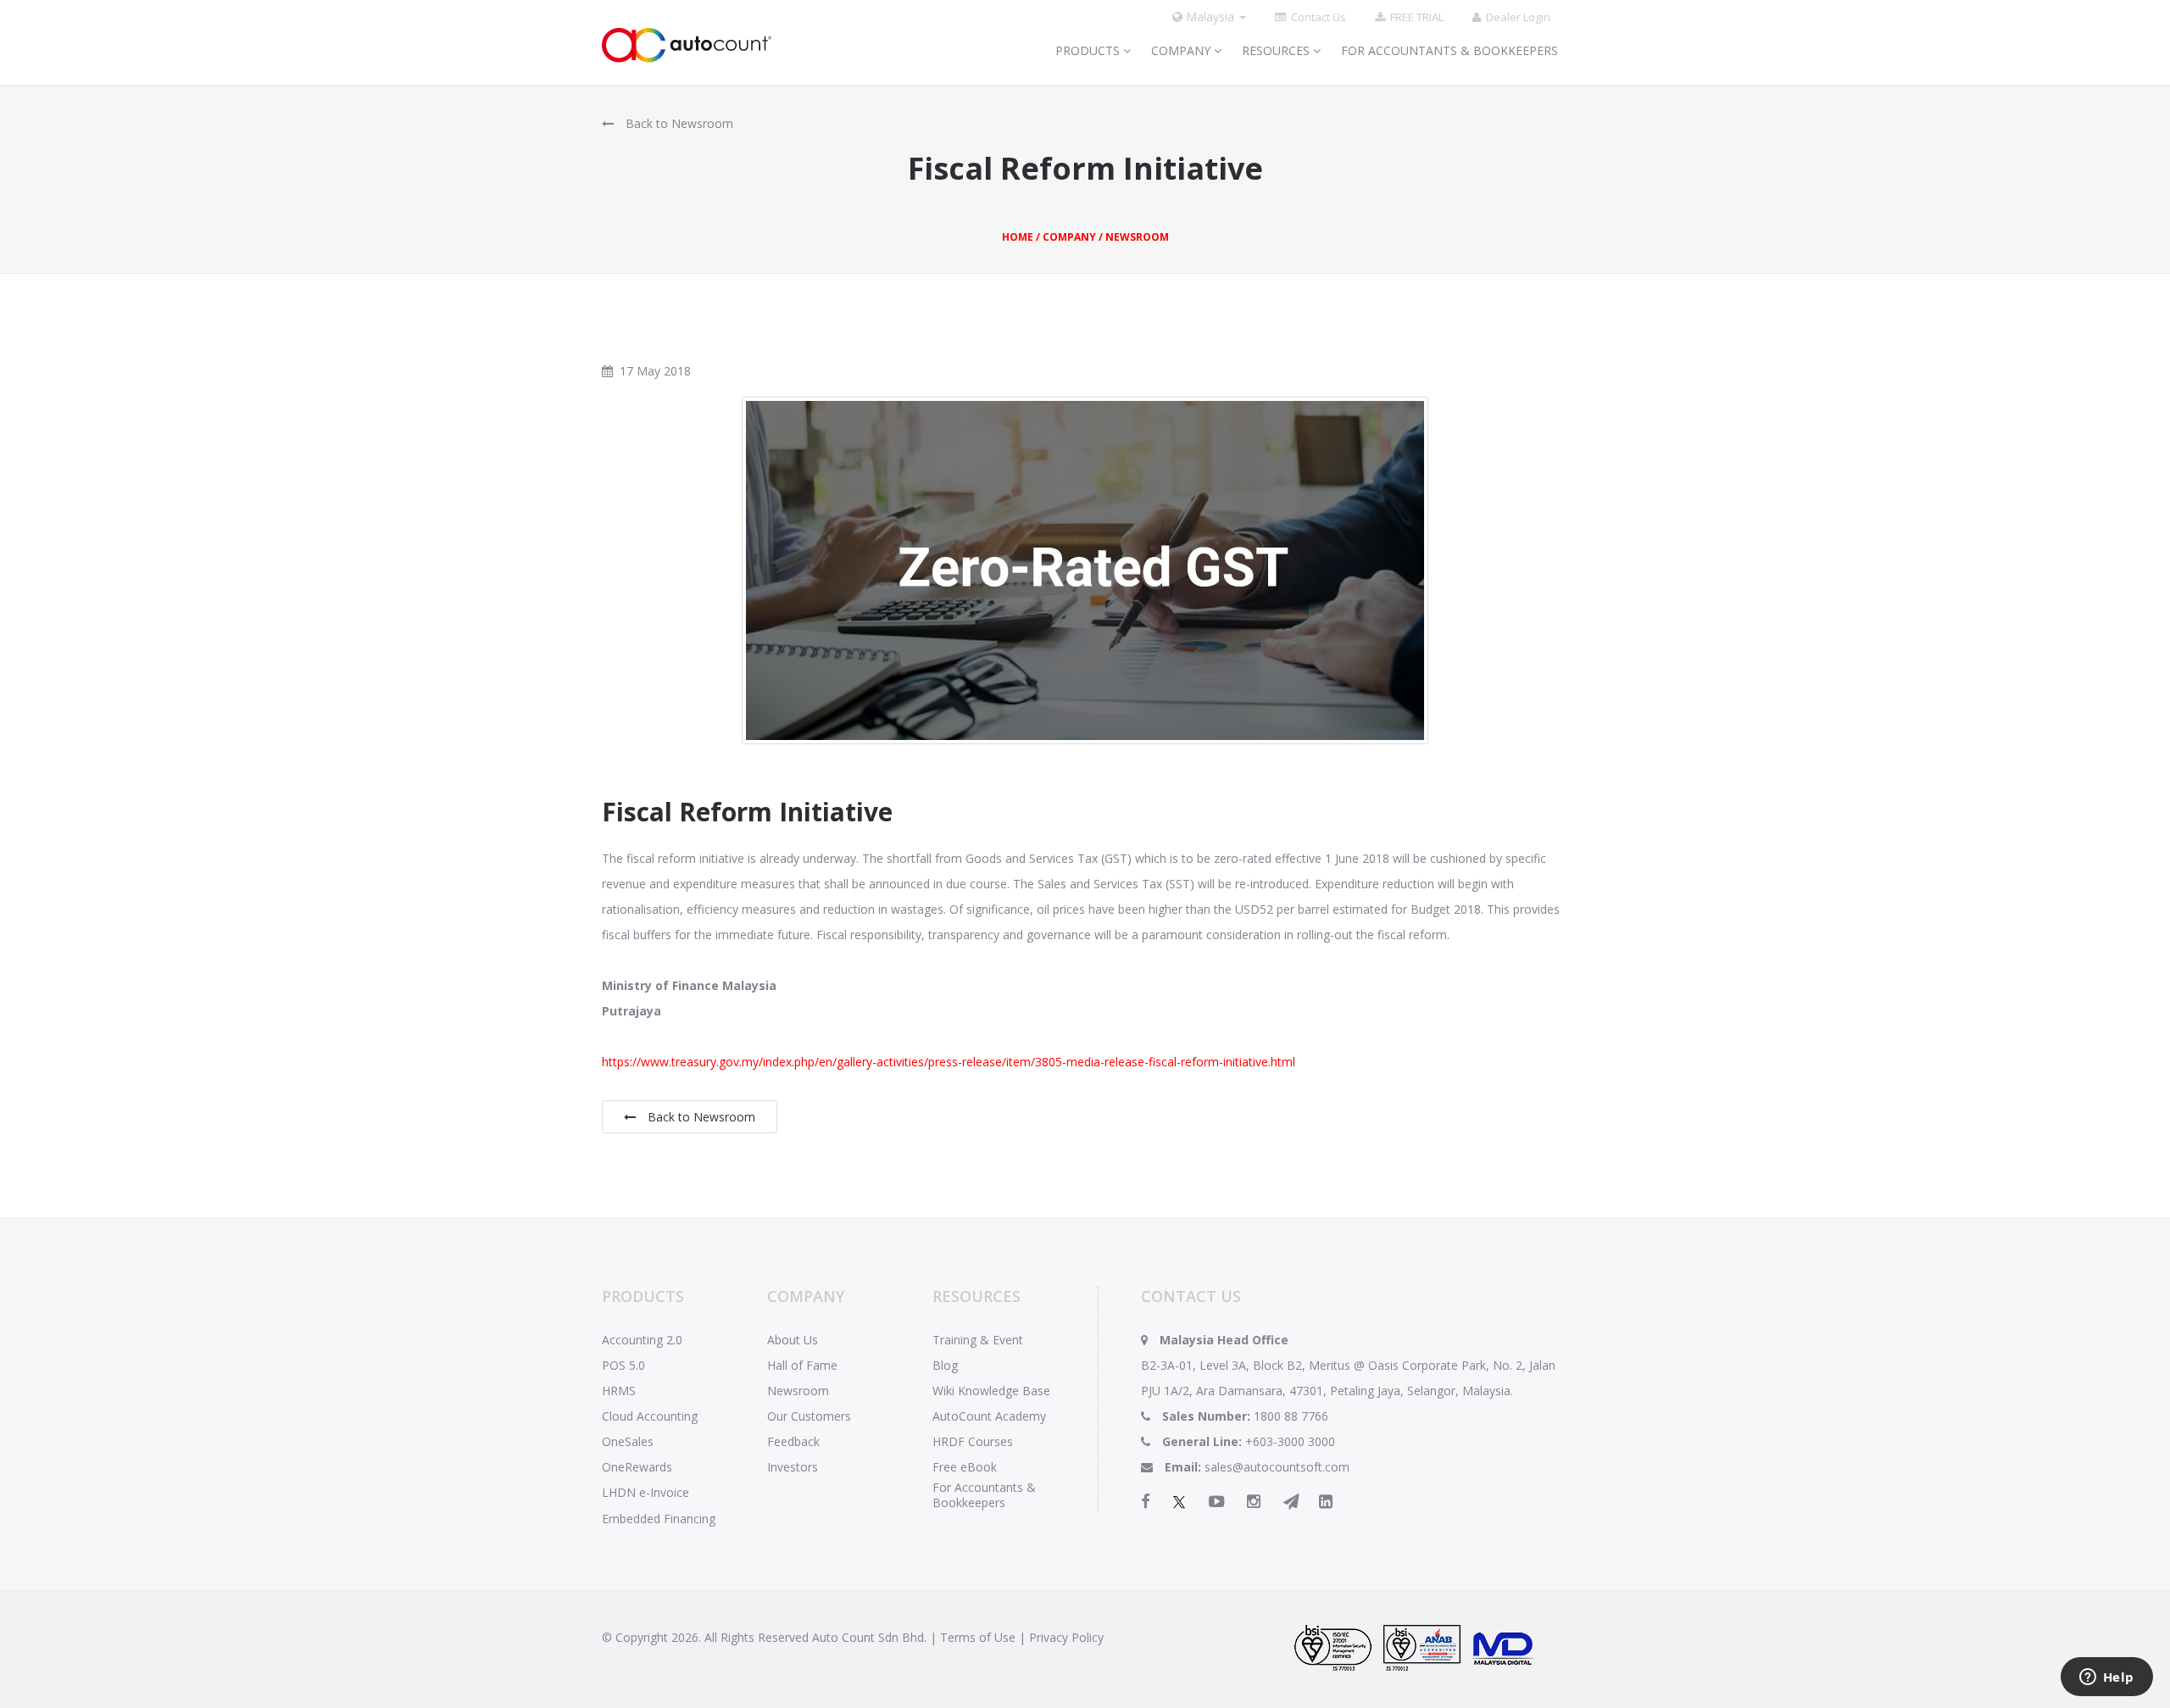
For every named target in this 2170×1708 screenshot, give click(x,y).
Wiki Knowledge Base (991, 1391)
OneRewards (637, 1467)
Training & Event (978, 1340)
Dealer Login (1516, 17)
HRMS (619, 1391)
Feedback (793, 1441)
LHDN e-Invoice (645, 1492)
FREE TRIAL (1414, 17)
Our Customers (809, 1416)
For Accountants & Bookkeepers (1449, 50)
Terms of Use (978, 1637)
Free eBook (965, 1467)
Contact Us (1316, 17)
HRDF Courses (973, 1441)
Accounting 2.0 (642, 1340)
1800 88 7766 (1291, 1416)
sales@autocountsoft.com (1277, 1467)
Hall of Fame (802, 1365)
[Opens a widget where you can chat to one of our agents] (2106, 1678)
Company (1182, 50)
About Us (793, 1340)
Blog (945, 1365)
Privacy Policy (1066, 1637)
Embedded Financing (659, 1519)
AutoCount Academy (989, 1416)
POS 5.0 (623, 1365)
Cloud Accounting (650, 1416)
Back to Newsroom (678, 123)
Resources (1277, 50)
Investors (793, 1467)
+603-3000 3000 (1290, 1441)
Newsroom (798, 1391)
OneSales (628, 1441)
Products (1089, 50)
